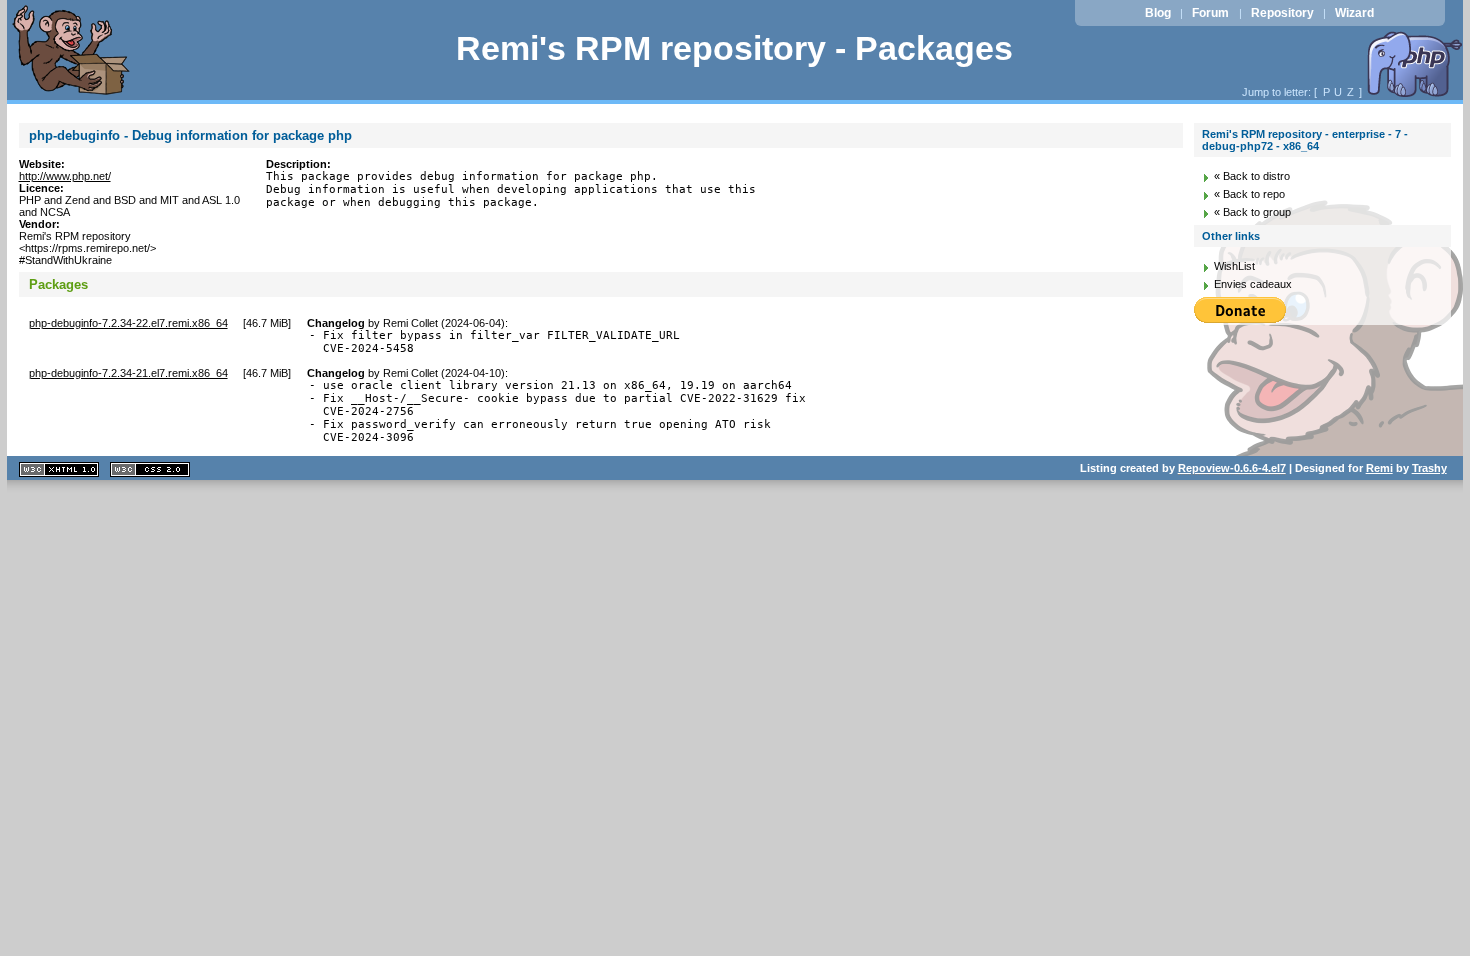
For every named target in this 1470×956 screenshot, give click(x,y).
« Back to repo (1249, 194)
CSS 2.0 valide (150, 469)
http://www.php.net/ (65, 176)
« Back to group (1252, 212)
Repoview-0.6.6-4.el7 (1232, 468)
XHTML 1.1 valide (59, 469)
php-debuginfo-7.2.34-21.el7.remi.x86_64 (128, 373)
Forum (1210, 13)
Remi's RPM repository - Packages (734, 48)
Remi (1379, 468)
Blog (1158, 13)
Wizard (1354, 13)
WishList (1234, 266)
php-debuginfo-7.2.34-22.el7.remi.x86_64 (128, 323)
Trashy (1429, 468)
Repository (1282, 13)
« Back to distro (1252, 176)
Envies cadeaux (1253, 284)
